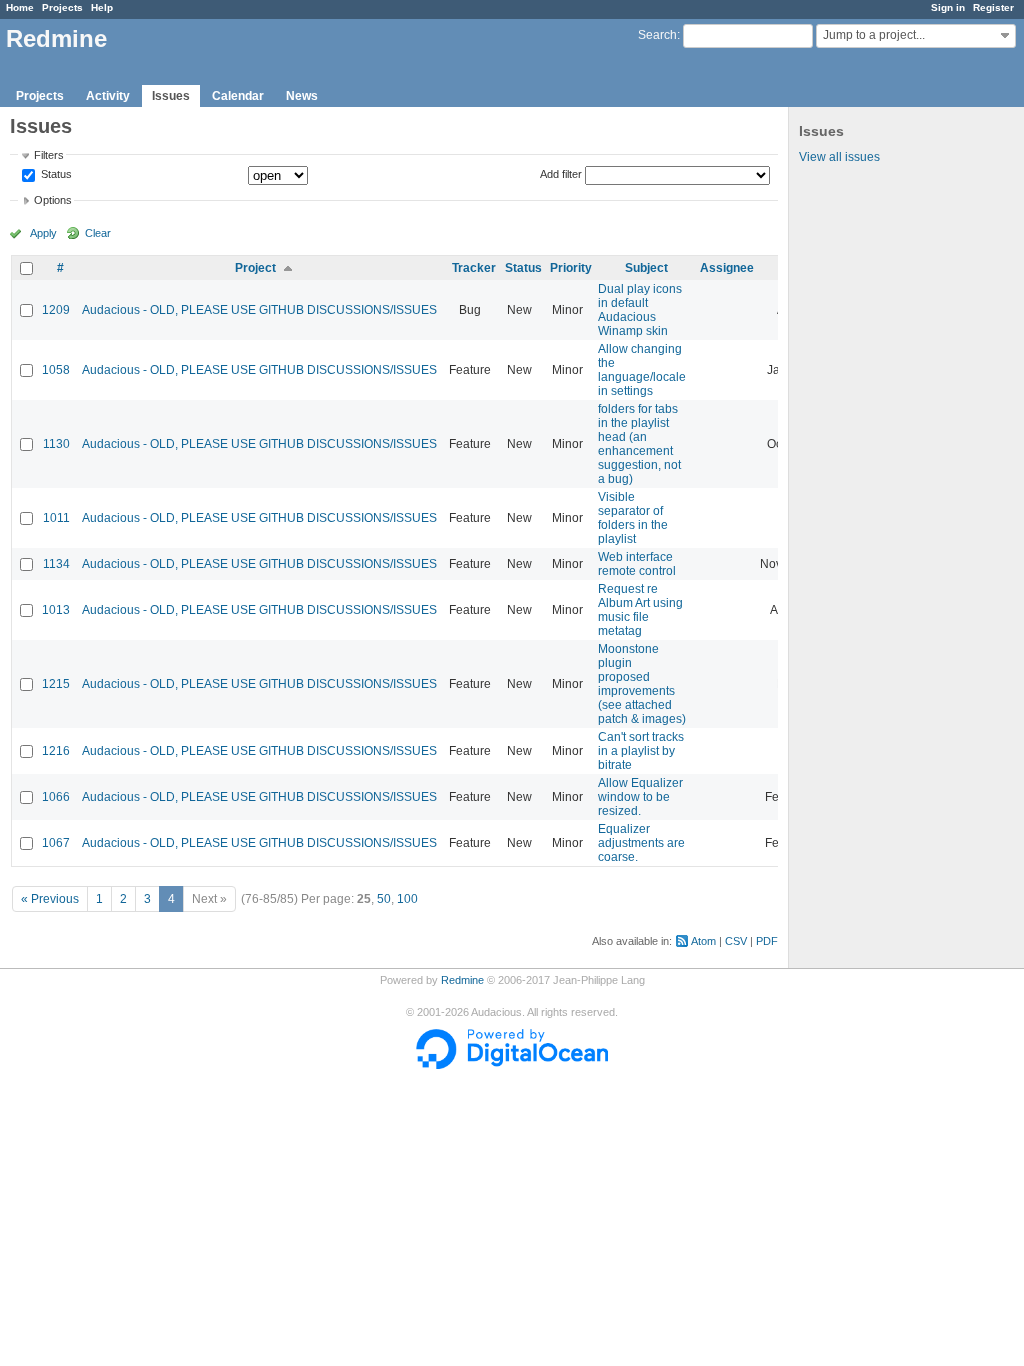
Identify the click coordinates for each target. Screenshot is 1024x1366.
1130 (56, 444)
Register (993, 7)
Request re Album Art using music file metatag (640, 610)
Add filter (561, 174)
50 (384, 899)
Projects (62, 7)
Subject (646, 268)
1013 (56, 610)
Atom (703, 941)
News (302, 96)
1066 (56, 797)
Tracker (474, 268)
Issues (171, 96)
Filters (49, 155)
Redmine (462, 980)
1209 (56, 310)
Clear (98, 233)
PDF (767, 941)
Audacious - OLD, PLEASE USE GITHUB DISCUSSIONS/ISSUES (259, 310)
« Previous (50, 899)
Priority (571, 268)
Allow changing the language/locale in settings (642, 370)
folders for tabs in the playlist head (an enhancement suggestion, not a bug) (639, 444)
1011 (56, 518)
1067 (56, 843)
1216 (56, 751)
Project (255, 268)
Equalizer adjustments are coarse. (641, 843)
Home (20, 7)
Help (102, 7)
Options (53, 200)
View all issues (839, 157)
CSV (736, 941)
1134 (56, 564)
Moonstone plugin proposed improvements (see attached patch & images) (642, 684)
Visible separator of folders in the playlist (633, 518)
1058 (56, 370)
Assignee (727, 268)
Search (657, 35)
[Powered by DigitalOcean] (512, 1065)
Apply (43, 233)
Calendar (238, 96)
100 (407, 899)
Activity (108, 96)
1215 (56, 684)
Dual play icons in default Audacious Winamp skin (640, 310)
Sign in (948, 7)
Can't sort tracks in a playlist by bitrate (641, 751)
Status (55, 175)
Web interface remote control (637, 564)
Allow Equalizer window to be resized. (640, 797)
